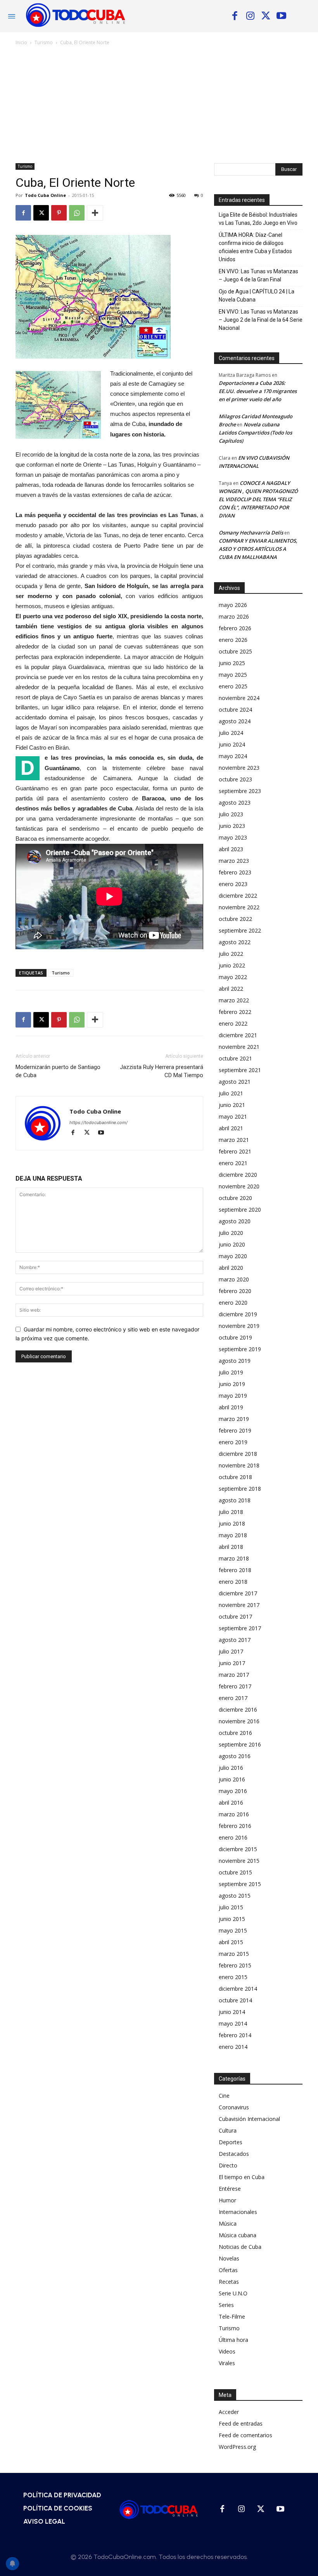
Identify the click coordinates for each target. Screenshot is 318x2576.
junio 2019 (232, 1384)
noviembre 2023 (239, 768)
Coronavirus (234, 2107)
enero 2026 (233, 640)
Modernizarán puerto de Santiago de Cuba (58, 1071)
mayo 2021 (233, 1116)
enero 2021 (233, 1163)
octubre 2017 (235, 1616)
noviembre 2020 (239, 1186)
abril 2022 (231, 989)
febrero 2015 (235, 1965)
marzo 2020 (234, 1279)
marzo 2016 (234, 1814)
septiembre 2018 (240, 1489)
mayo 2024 (233, 756)
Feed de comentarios (245, 2435)
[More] (95, 213)
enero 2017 (233, 1698)
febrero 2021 (235, 1151)
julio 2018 (231, 1512)
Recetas (229, 2282)
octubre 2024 (235, 710)
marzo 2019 (234, 1419)
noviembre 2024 (239, 698)
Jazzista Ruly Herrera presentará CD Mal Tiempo (162, 1071)
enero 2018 (233, 1582)
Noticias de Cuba (240, 2247)
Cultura (228, 2130)
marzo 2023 (234, 861)
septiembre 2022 (240, 930)
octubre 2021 (235, 1058)
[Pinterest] (59, 213)
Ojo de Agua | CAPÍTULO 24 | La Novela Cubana (257, 296)
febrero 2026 (235, 628)
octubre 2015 (235, 1872)
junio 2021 (232, 1105)
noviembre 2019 (239, 1326)
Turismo (44, 42)
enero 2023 (233, 884)
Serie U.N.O (233, 2293)
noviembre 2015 (239, 1861)
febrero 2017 (235, 1686)
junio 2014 (232, 2012)
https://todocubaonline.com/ (99, 1122)
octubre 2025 (235, 651)
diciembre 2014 (238, 1989)
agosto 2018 (235, 1500)
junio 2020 (232, 1244)
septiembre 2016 (240, 1744)
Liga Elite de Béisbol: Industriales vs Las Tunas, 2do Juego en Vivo (258, 219)
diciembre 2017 (238, 1593)
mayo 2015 (233, 1930)
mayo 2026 (233, 605)
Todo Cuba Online (45, 195)
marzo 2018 (234, 1558)
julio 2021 (231, 1093)
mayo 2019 (233, 1396)
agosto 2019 (235, 1361)
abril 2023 (231, 849)
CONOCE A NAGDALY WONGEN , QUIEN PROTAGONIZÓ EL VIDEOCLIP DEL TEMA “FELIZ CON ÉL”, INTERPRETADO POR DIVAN (258, 499)
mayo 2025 (233, 675)
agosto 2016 (235, 1756)
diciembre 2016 (238, 1710)
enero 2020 (233, 1303)
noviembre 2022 (239, 907)
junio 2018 (232, 1523)
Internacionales (238, 2212)
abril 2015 (231, 1942)
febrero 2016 (235, 1826)
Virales (227, 2363)
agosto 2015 (235, 1896)
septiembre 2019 (240, 1349)
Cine (224, 2096)
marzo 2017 (234, 1675)
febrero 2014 (235, 2035)
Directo (228, 2165)
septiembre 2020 (240, 1210)
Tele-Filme (232, 2317)
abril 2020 (231, 1268)
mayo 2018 (233, 1535)
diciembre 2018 (238, 1454)
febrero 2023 (235, 872)
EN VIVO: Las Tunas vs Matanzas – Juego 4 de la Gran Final (258, 275)
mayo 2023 (233, 837)
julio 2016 (231, 1768)
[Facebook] (235, 16)
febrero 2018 (235, 1570)
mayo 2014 (233, 2023)
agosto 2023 (235, 803)
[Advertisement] (159, 105)
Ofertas (228, 2270)
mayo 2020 (233, 1256)
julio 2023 (231, 814)
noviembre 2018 (239, 1465)
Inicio (21, 42)
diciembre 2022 (238, 896)
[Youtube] (281, 16)
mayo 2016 (233, 1791)
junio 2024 (232, 744)
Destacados (234, 2154)
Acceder (229, 2412)
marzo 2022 (234, 1000)
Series (226, 2305)
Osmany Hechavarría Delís (251, 533)
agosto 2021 (235, 1082)
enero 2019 (233, 1442)
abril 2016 (231, 1803)
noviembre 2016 (239, 1721)
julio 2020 (231, 1233)
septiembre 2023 (240, 791)
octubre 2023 (235, 779)
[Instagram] (250, 16)
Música (228, 2223)
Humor (227, 2200)
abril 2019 (231, 1407)
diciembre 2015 (238, 1849)
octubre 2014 (235, 2000)
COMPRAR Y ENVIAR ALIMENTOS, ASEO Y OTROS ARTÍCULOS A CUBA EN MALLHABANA (258, 549)
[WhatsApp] (77, 213)
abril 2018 (231, 1547)
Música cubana (238, 2235)
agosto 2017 (235, 1640)
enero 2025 (233, 686)
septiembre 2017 (240, 1628)
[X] (266, 16)
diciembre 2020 (238, 1175)
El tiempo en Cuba (242, 2177)
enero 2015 (233, 1977)
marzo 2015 (234, 1954)
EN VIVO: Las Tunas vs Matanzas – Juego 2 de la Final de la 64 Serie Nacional (261, 320)
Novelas (229, 2258)
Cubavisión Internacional (249, 2119)
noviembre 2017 (239, 1605)
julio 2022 (231, 954)
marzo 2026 (234, 616)
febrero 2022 (235, 1012)
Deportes (231, 2142)
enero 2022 (233, 1023)
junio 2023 (232, 826)
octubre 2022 (235, 919)
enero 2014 (233, 2047)
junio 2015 (232, 1919)
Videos (227, 2351)
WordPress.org (237, 2447)
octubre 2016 (235, 1733)
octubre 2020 (235, 1198)
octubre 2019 (235, 1337)
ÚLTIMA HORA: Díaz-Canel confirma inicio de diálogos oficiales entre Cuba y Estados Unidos (255, 247)
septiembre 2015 (240, 1884)
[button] (306, 16)
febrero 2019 (235, 1430)
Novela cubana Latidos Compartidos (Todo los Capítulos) (255, 433)
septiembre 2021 (240, 1070)
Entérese (230, 2189)
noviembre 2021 (239, 1047)
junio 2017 (232, 1663)
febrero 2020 (235, 1291)
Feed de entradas (241, 2423)
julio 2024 (231, 733)
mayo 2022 (233, 977)
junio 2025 (232, 663)
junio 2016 (232, 1779)
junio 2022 (232, 965)
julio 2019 (231, 1372)
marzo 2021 (234, 1140)
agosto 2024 (235, 721)
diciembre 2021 (238, 1035)
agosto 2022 (235, 942)
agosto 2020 (235, 1221)
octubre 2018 (235, 1477)
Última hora (233, 2340)
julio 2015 (231, 1907)
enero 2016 (233, 1837)
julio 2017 (231, 1651)
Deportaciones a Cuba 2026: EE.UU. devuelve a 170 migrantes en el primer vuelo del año (258, 391)
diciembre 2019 (238, 1314)
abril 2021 (231, 1128)
